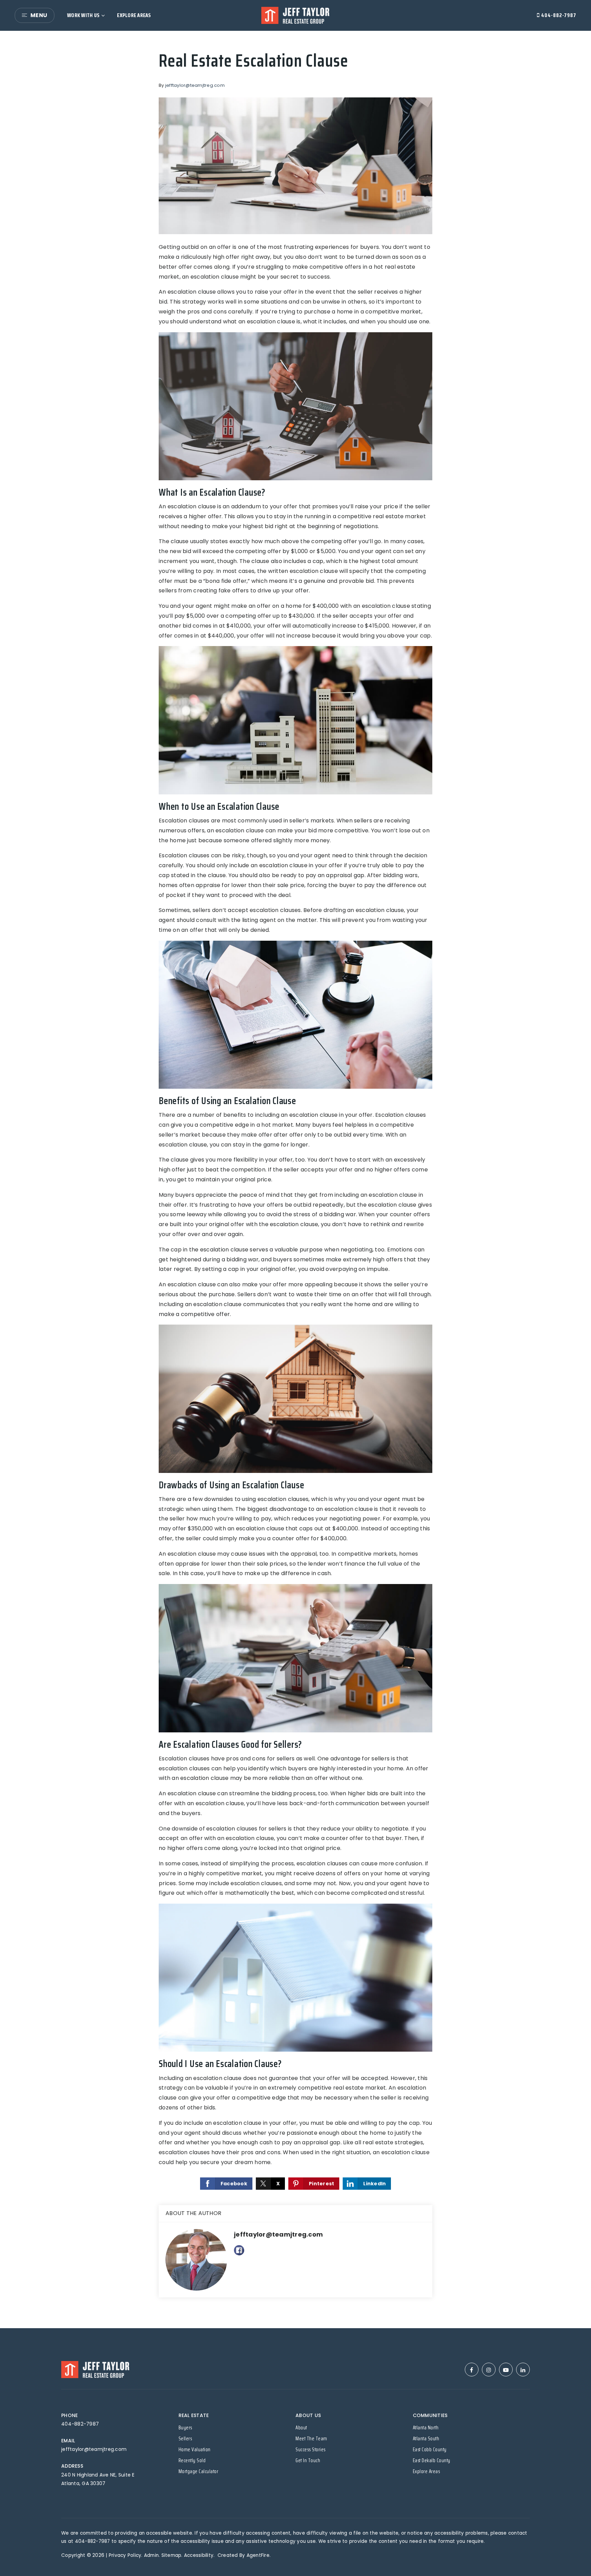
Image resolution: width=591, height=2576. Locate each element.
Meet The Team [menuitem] (311, 2439)
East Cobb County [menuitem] (430, 2450)
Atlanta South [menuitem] (426, 2439)
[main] (295, 1180)
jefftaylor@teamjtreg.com (195, 85)
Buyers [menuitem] (185, 2428)
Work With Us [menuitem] (83, 15)
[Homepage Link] (295, 15)
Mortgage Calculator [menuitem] (199, 2471)
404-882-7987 (558, 15)
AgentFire (258, 2555)
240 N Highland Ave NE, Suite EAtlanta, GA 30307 (98, 2479)
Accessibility (199, 2555)
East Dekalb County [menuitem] (432, 2460)
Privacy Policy (125, 2555)
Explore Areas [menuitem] (134, 15)
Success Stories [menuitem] (311, 2450)
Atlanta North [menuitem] (426, 2428)
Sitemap (172, 2555)
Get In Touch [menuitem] (308, 2460)
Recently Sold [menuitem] (192, 2460)
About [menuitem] (301, 2428)
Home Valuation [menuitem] (195, 2450)
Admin (151, 2555)
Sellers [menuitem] (185, 2439)
